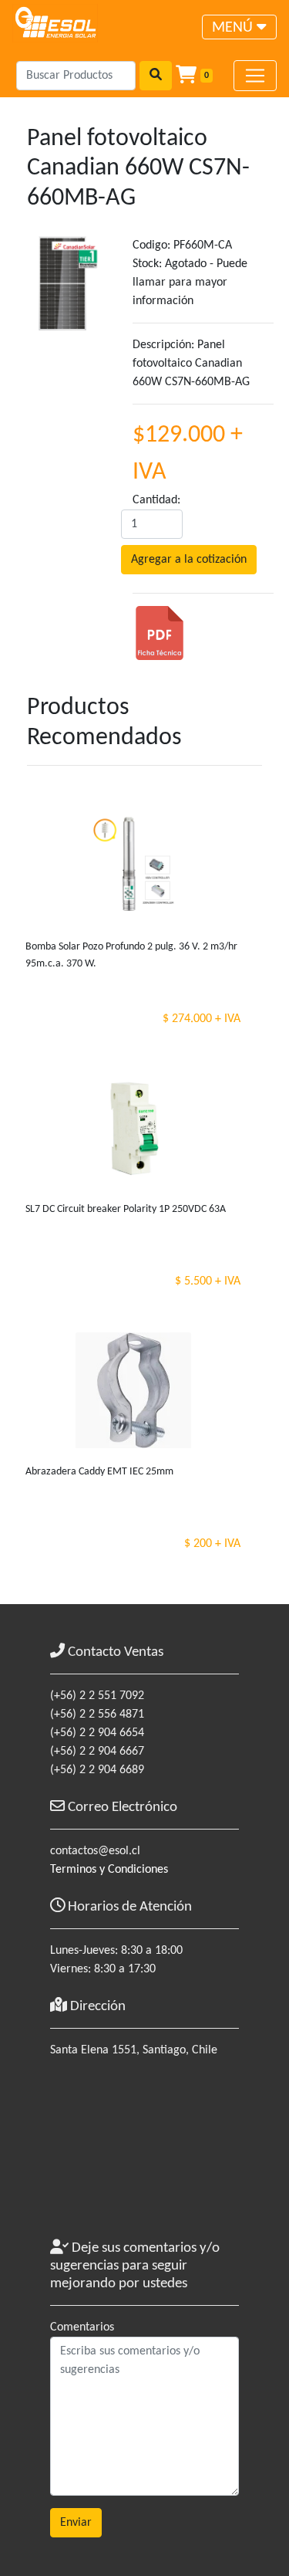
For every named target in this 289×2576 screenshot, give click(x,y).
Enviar (76, 2523)
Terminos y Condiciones (109, 1870)
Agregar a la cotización (189, 560)
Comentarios (82, 2327)
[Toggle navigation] (255, 76)
